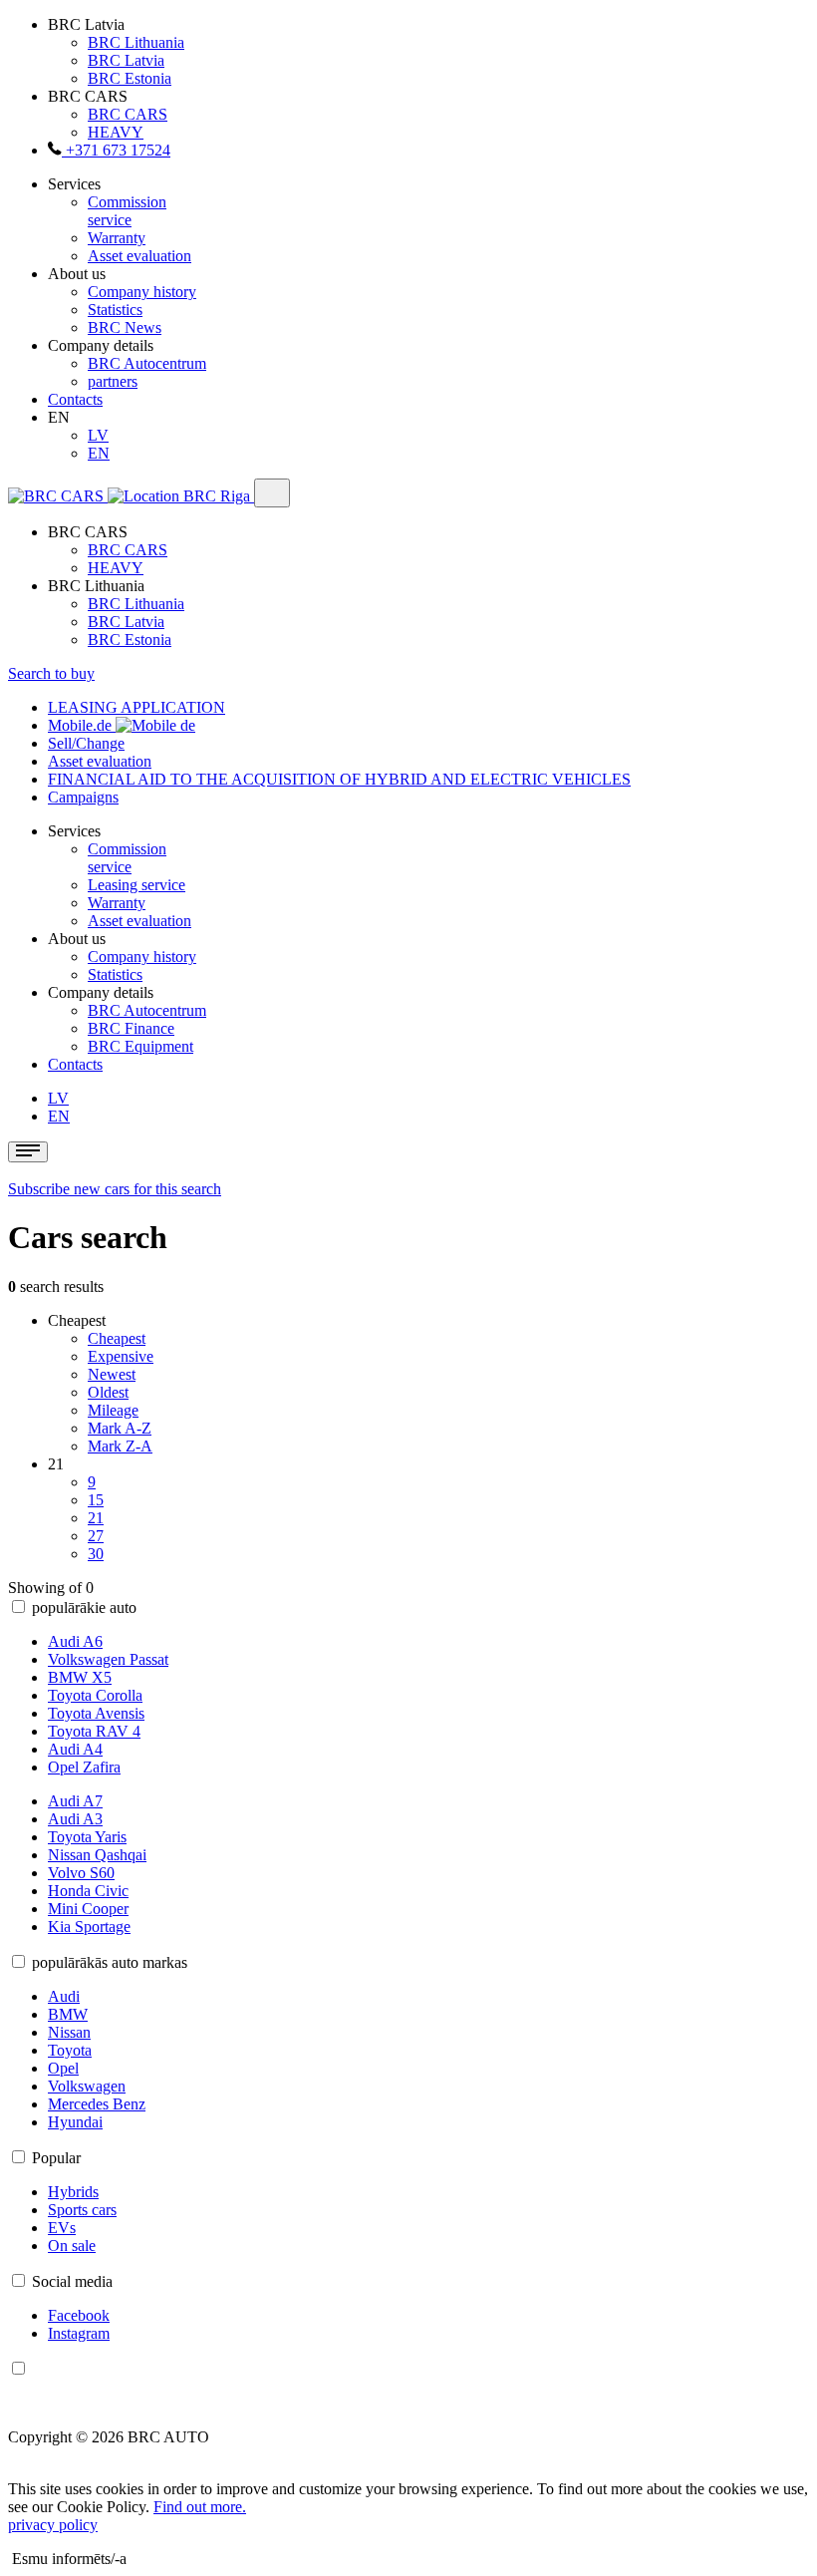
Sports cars (82, 2210)
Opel (63, 2068)
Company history (142, 292)
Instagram (79, 2333)
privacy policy (53, 2525)
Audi (64, 1996)
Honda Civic (88, 1891)
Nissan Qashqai (97, 1855)
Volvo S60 (81, 1873)
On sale (72, 2246)
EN (99, 453)
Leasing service (136, 885)
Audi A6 (75, 1641)
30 (96, 1554)
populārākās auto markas (110, 1962)
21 (96, 1518)
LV (98, 435)
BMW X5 (80, 1677)
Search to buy (51, 673)
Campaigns (83, 797)
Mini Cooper (88, 1909)
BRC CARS (128, 114)
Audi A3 (75, 1819)
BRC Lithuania (136, 42)
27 (96, 1536)
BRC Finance (131, 1028)
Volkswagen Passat (108, 1659)
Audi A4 (75, 1749)
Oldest (108, 1392)
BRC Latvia (126, 60)
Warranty (117, 238)
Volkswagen (87, 2086)
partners (113, 381)
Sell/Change (86, 743)
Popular (56, 2158)
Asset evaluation (139, 256)
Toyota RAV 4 (94, 1731)
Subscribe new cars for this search (115, 1189)
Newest (112, 1374)
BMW (68, 2014)
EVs (62, 2228)
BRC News (125, 327)
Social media (72, 2281)
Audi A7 (75, 1801)
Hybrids (73, 2192)
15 (96, 1500)
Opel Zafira (84, 1767)
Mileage (113, 1410)
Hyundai (75, 2122)
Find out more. (200, 2507)
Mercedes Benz (97, 2104)
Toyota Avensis (96, 1713)
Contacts (75, 399)
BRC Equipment (140, 1046)
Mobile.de (82, 725)
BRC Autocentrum (147, 363)
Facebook (79, 2315)
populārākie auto (84, 1608)
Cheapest (117, 1338)
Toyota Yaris (87, 1837)
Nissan (69, 2032)
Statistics (115, 310)
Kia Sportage (89, 1927)
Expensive (121, 1356)
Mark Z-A (120, 1446)
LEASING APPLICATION (136, 707)
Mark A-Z (120, 1428)
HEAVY (116, 132)
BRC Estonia (130, 78)
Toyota (70, 2050)
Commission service (127, 211)
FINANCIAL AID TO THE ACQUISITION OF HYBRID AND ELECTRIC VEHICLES (339, 779)
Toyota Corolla (95, 1695)
